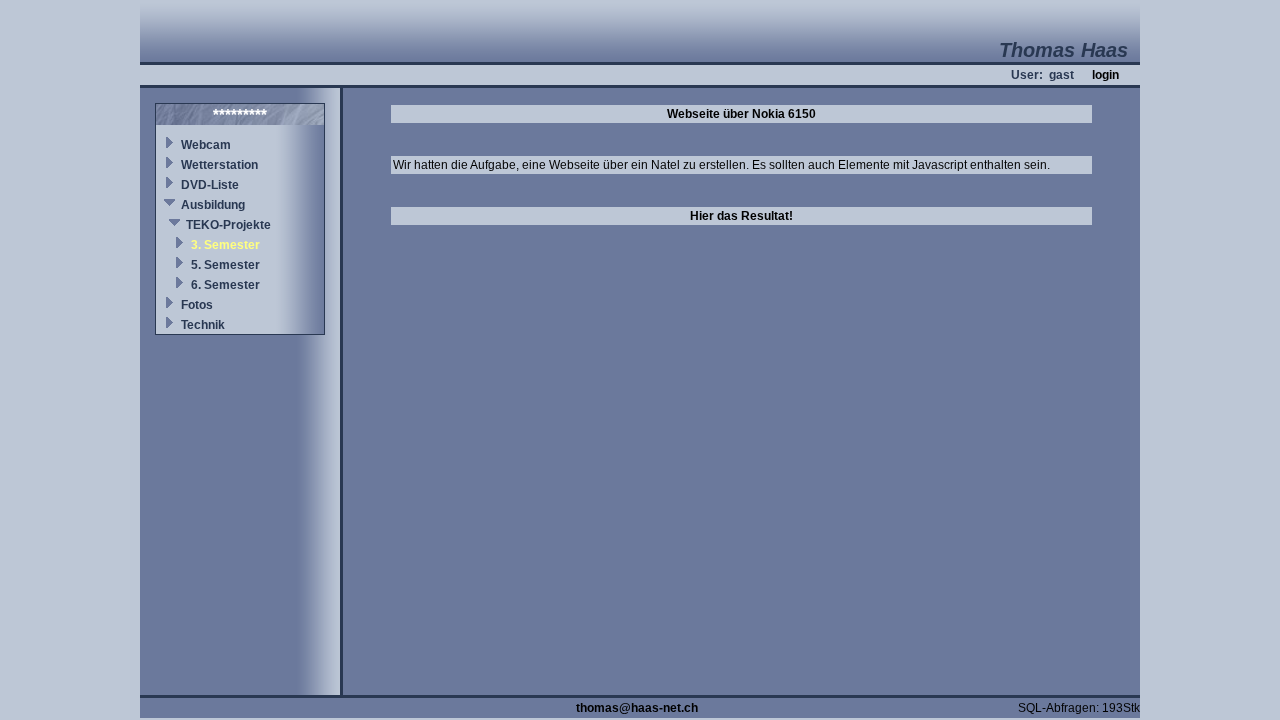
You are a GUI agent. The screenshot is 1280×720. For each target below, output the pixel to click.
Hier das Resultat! (741, 216)
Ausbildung (213, 205)
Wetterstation (219, 165)
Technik (203, 325)
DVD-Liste (210, 185)
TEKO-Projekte (228, 225)
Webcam (206, 145)
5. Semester (225, 265)
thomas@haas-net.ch (637, 708)
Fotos (197, 305)
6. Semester (225, 285)
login (1105, 75)
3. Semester (225, 245)
